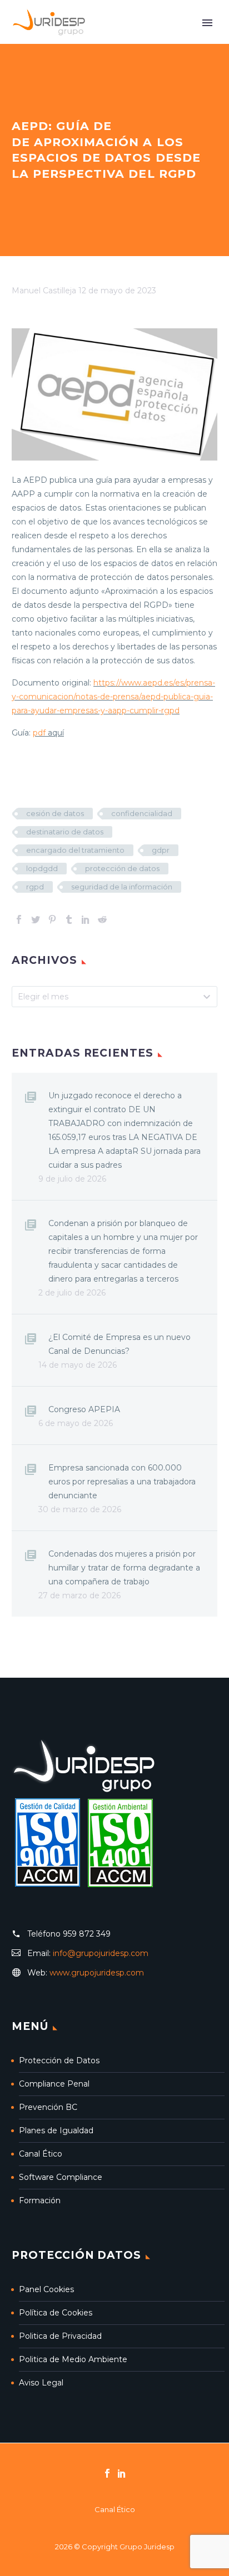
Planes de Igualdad (56, 2130)
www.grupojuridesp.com (97, 1973)
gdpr (161, 850)
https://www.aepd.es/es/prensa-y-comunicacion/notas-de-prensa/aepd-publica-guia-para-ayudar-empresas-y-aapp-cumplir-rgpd (113, 697)
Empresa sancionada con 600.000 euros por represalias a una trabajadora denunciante (122, 1482)
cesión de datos (55, 813)
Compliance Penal (54, 2084)
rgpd (35, 887)
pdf (39, 733)
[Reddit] (102, 919)
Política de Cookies (56, 2313)
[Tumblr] (69, 919)
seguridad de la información (122, 887)
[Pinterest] (52, 919)
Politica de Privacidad (60, 2336)
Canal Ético (41, 2154)
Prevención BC (48, 2107)
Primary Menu (207, 23)
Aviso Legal (41, 2383)
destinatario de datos (65, 832)
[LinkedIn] (86, 919)
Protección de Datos (59, 2060)
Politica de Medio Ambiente (73, 2359)
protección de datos (122, 868)
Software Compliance (61, 2177)
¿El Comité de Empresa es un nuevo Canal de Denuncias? (120, 1344)
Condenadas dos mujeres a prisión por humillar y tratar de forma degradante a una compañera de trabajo (124, 1568)
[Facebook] (19, 919)
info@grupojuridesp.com (101, 1953)
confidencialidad (142, 813)
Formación (40, 2200)
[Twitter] (36, 919)
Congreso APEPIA (84, 1409)
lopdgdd (42, 868)
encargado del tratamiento (75, 850)
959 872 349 (87, 1934)
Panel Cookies (46, 2289)
